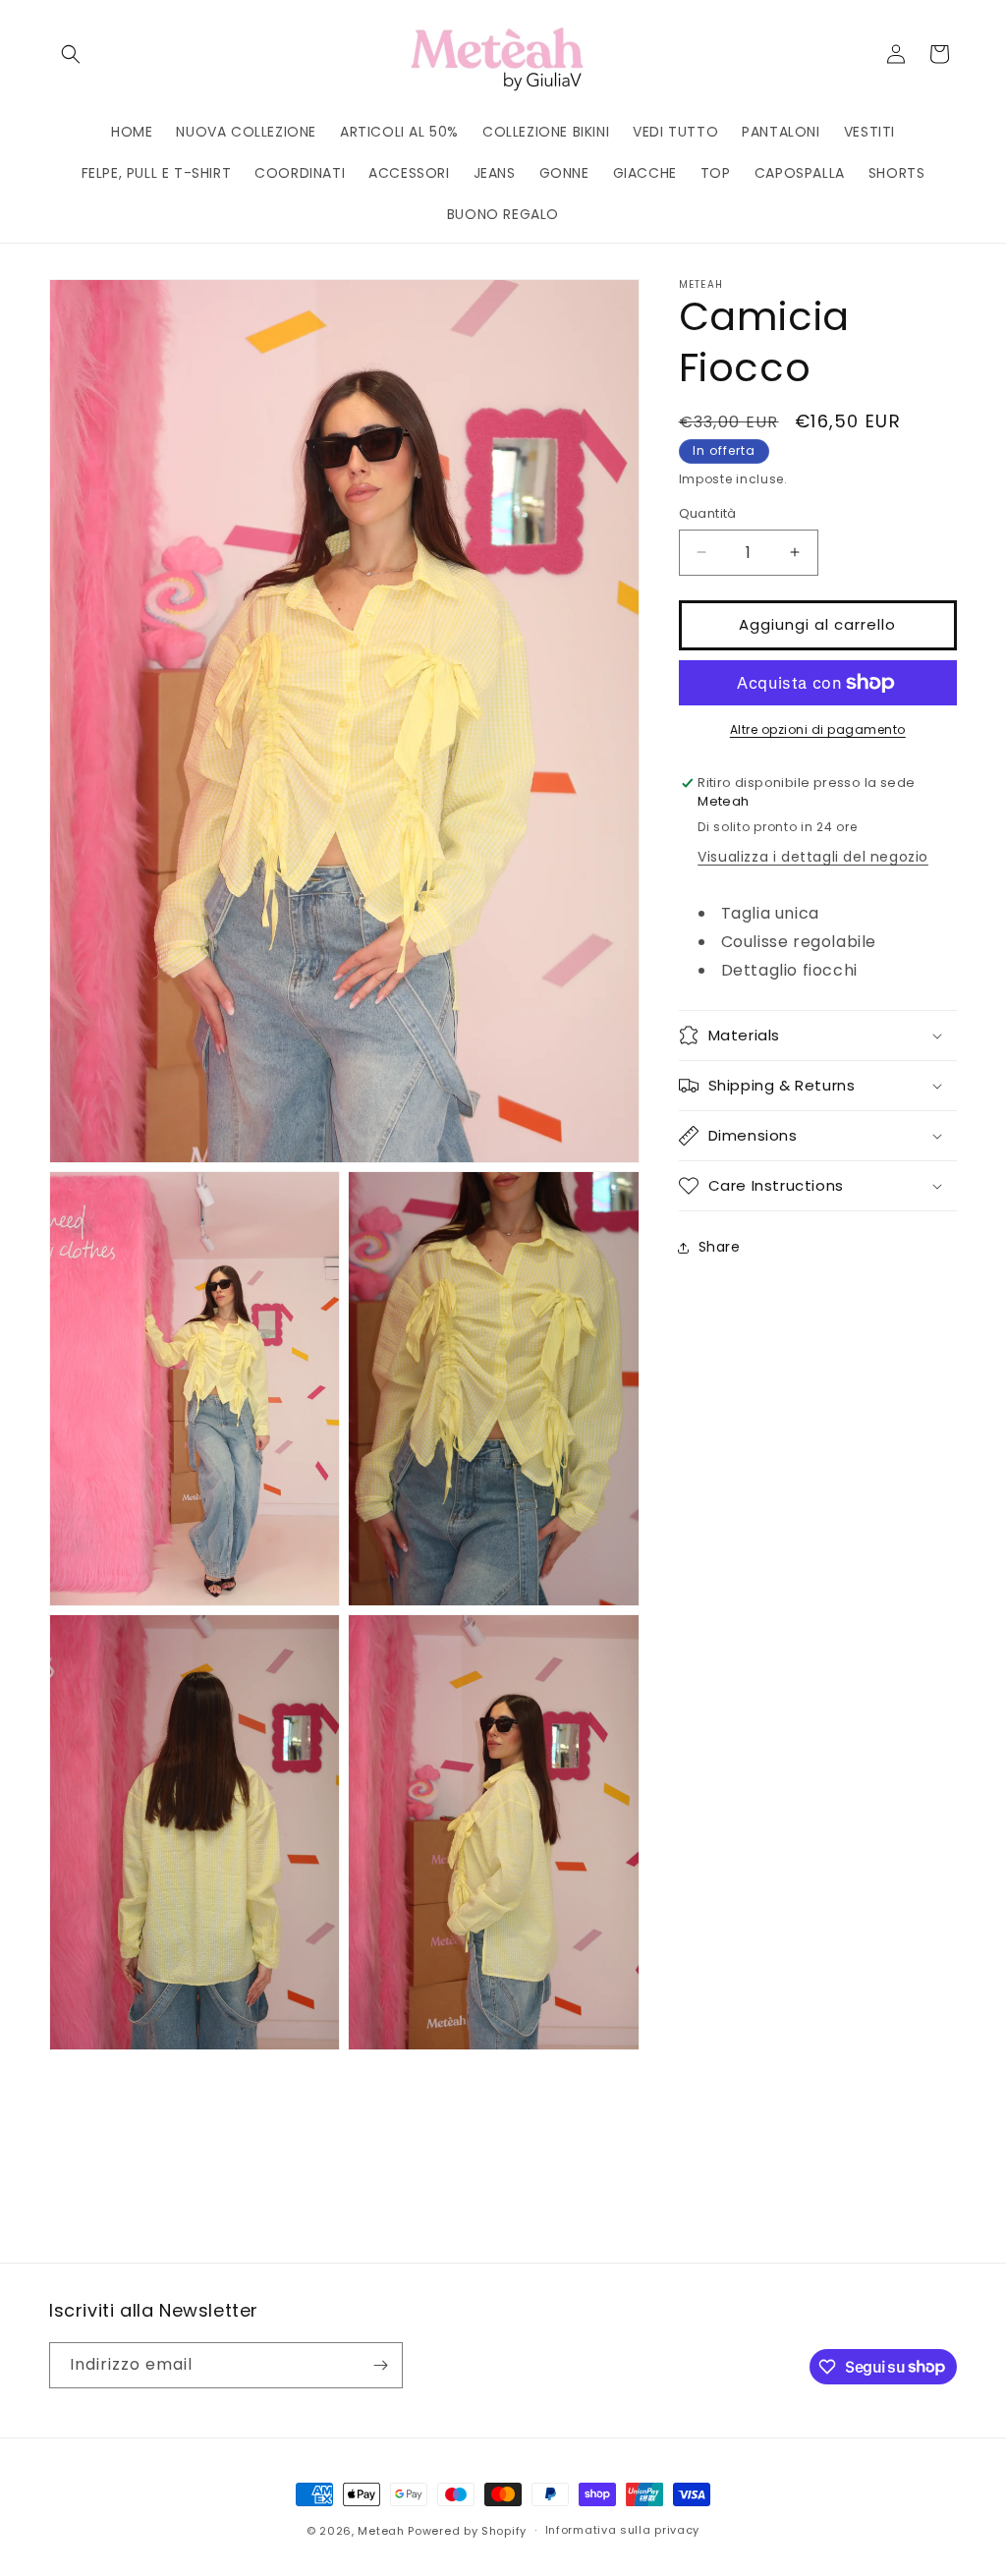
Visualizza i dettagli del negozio (813, 857)
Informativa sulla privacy (623, 2530)
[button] (71, 54)
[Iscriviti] (380, 2365)
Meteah (381, 2531)
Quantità (708, 513)
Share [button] (720, 1247)
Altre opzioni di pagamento (818, 729)
